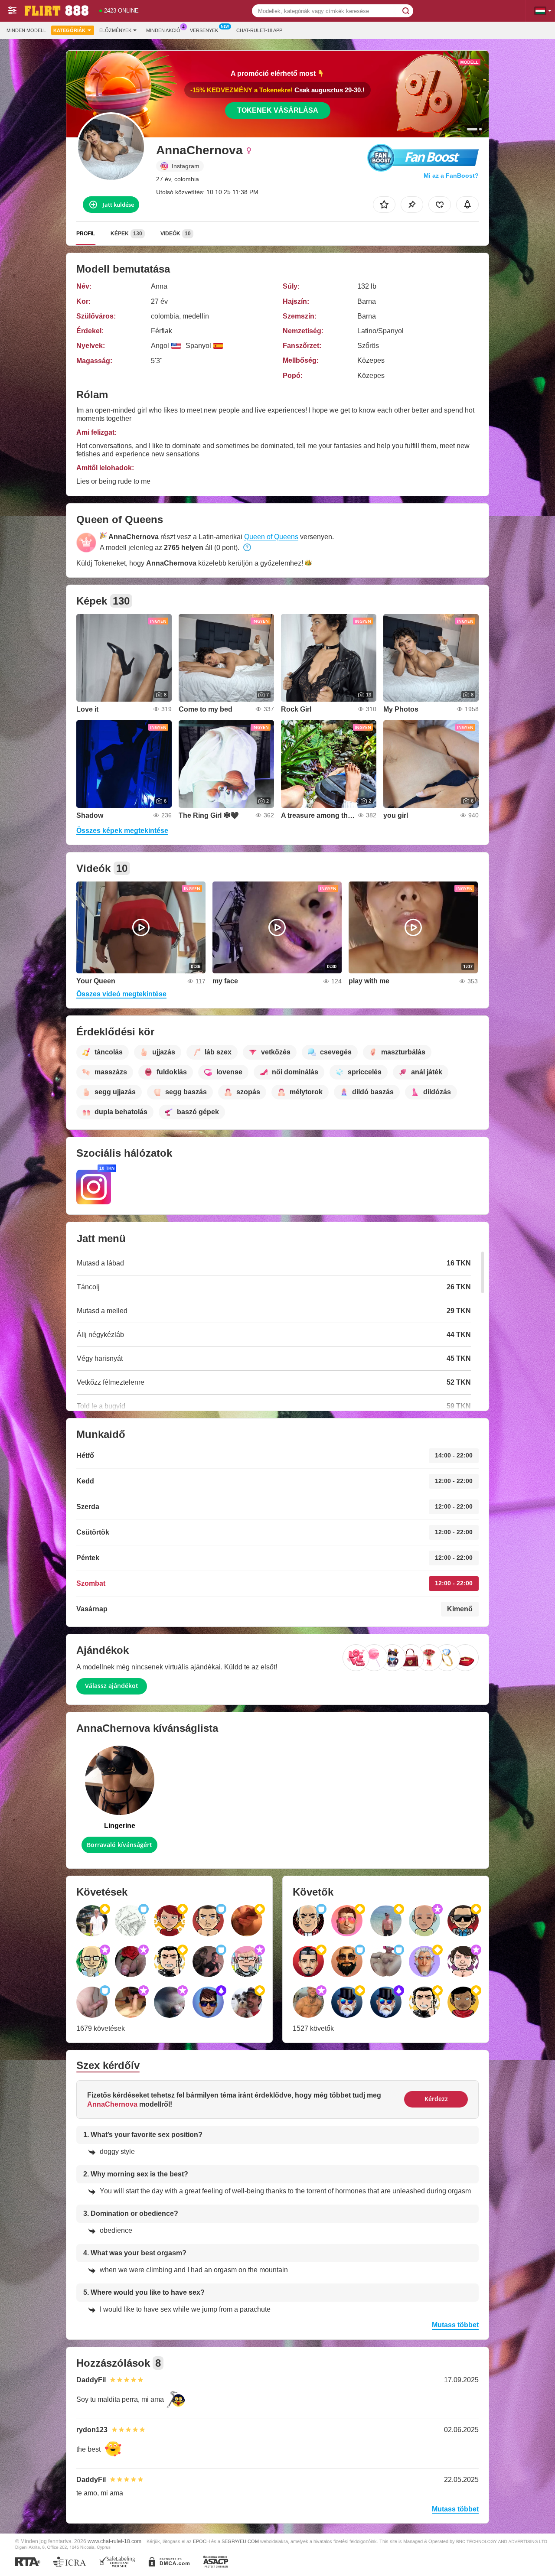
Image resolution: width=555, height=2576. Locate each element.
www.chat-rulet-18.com (114, 2541)
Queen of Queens (271, 537)
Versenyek (204, 30)
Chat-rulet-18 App (259, 30)
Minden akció (163, 30)
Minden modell (26, 30)
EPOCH (201, 2541)
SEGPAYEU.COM (240, 2541)
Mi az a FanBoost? (451, 176)
